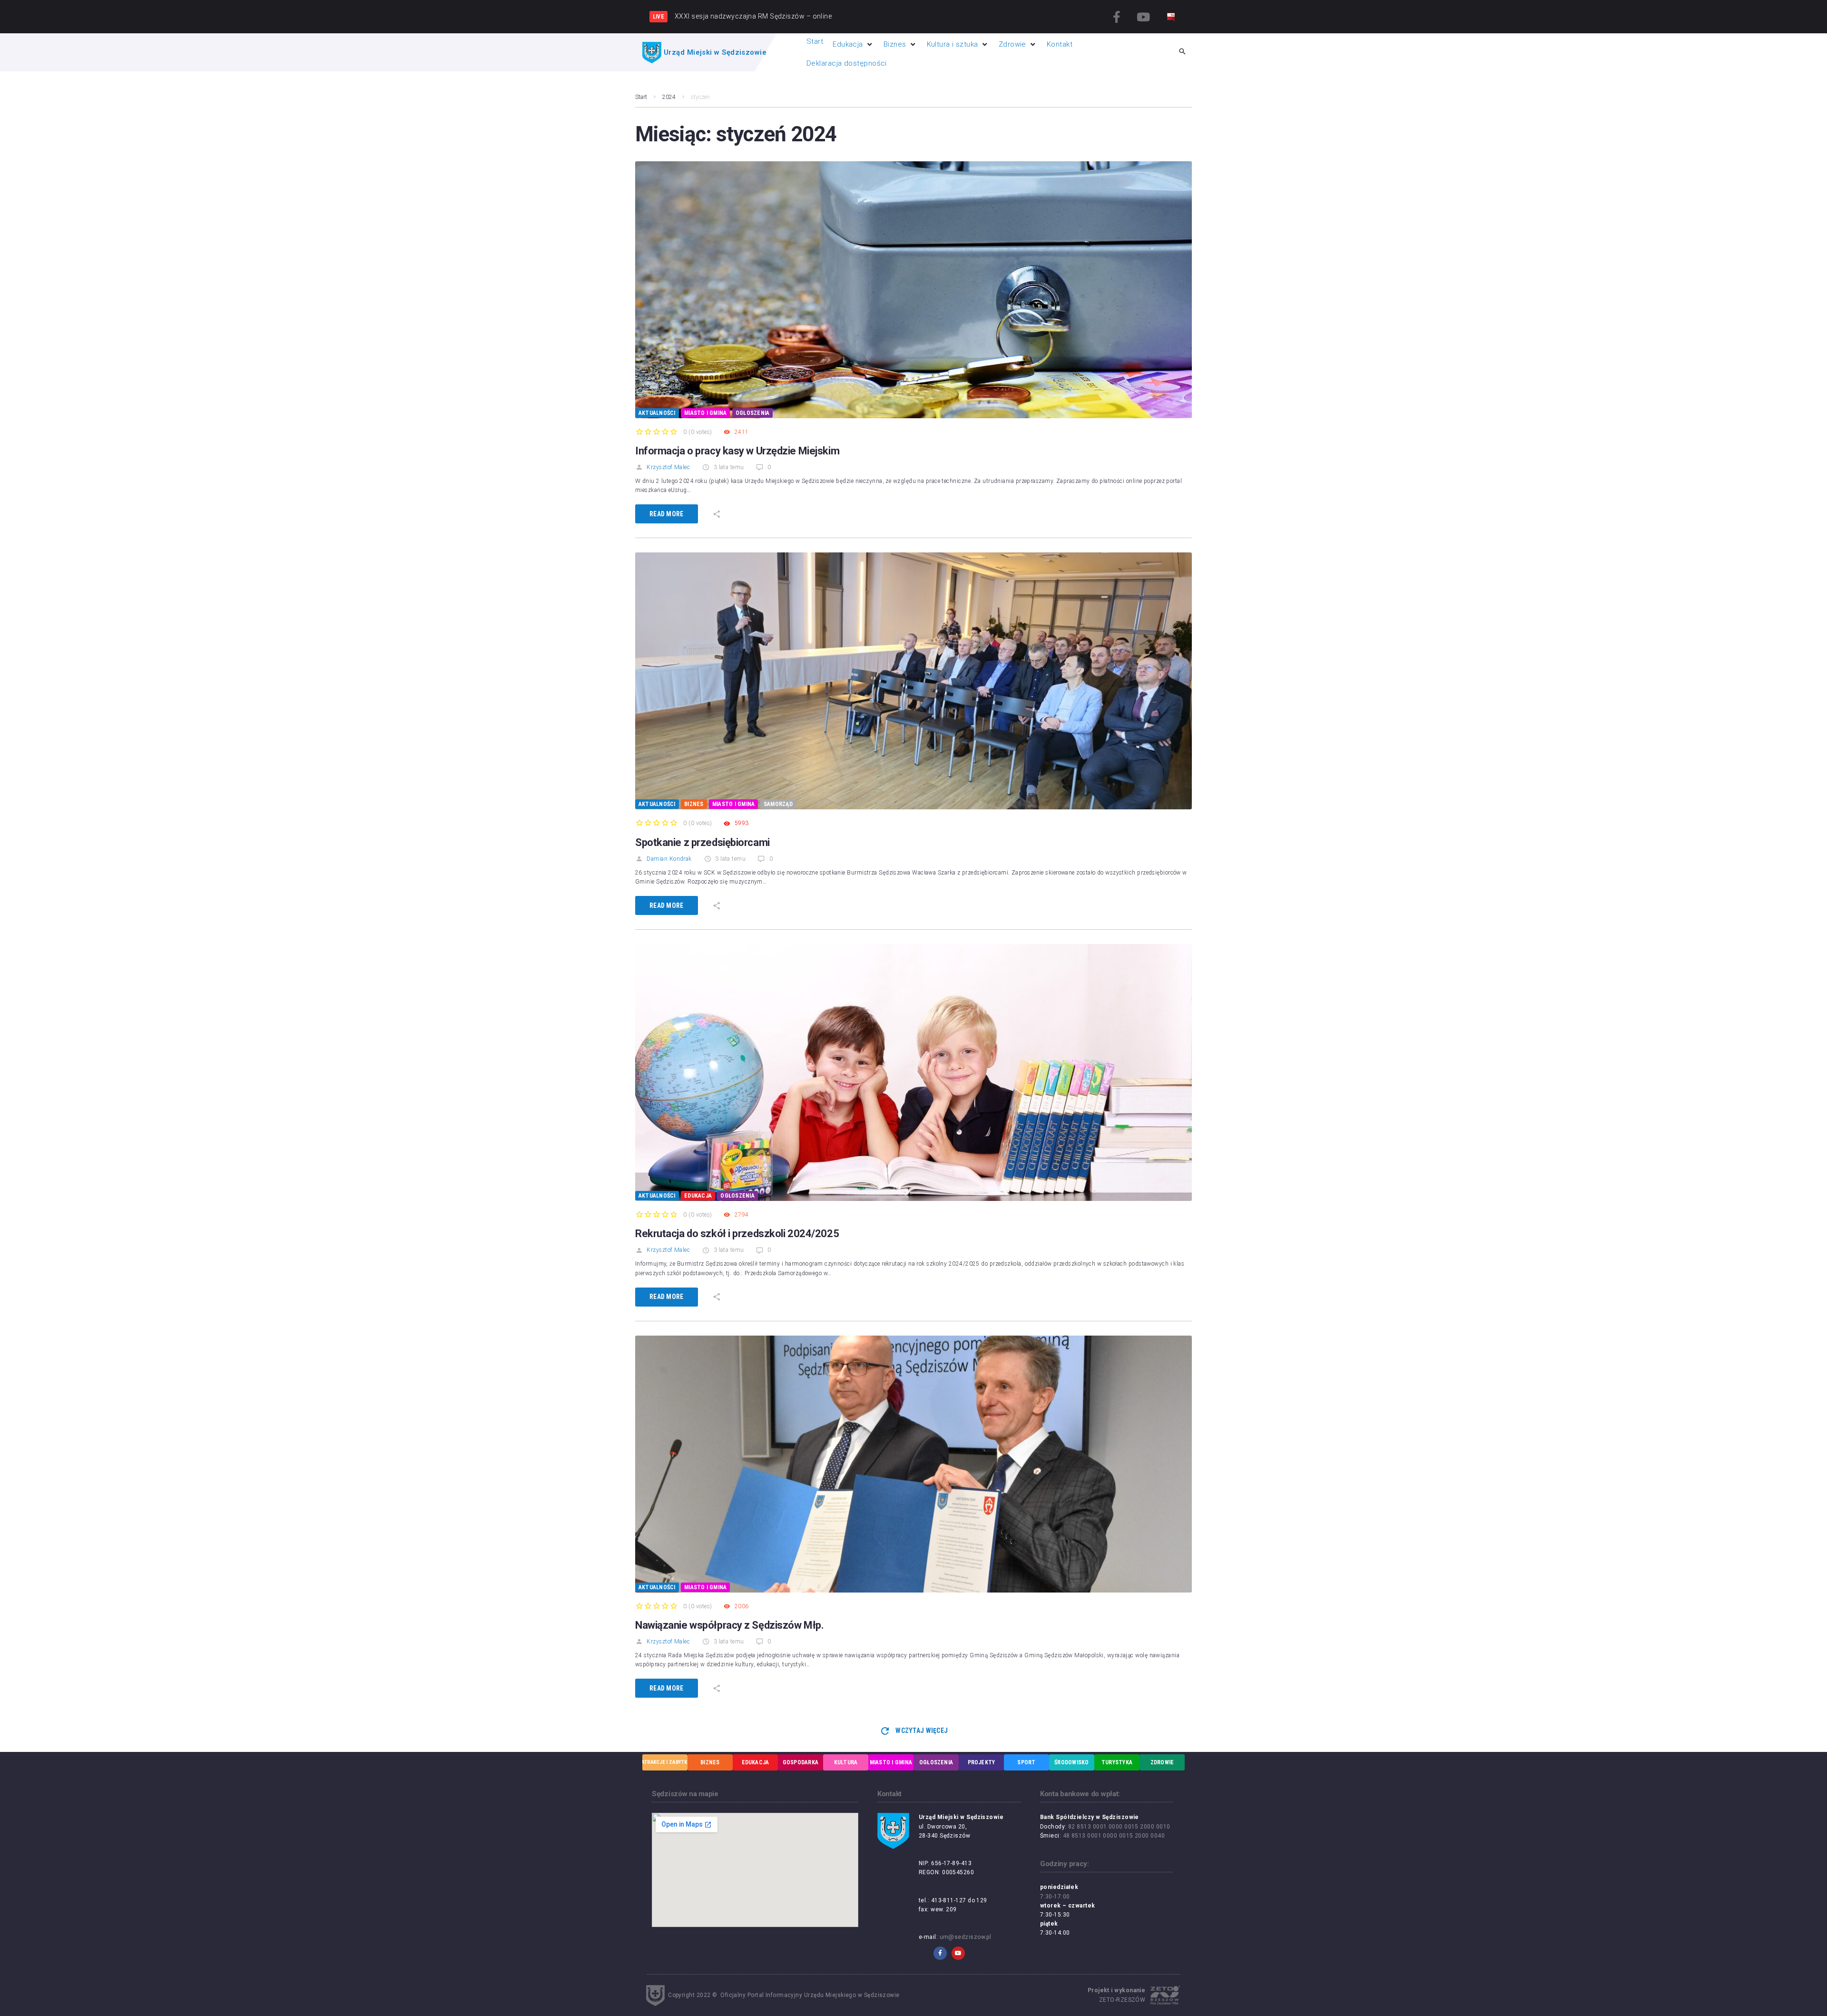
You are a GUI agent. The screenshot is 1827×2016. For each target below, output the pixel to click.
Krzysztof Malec (668, 467)
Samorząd (778, 804)
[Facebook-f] (1117, 17)
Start (641, 97)
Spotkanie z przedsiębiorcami (702, 842)
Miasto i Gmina (705, 413)
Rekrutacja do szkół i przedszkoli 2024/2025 (737, 1234)
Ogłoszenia (752, 413)
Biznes (694, 804)
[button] (853, 44)
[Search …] (1182, 52)
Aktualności (657, 413)
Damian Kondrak (669, 859)
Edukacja (698, 1196)
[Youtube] (1143, 17)
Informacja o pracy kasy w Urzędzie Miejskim (737, 451)
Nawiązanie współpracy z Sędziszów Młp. (729, 1625)
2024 (669, 97)
